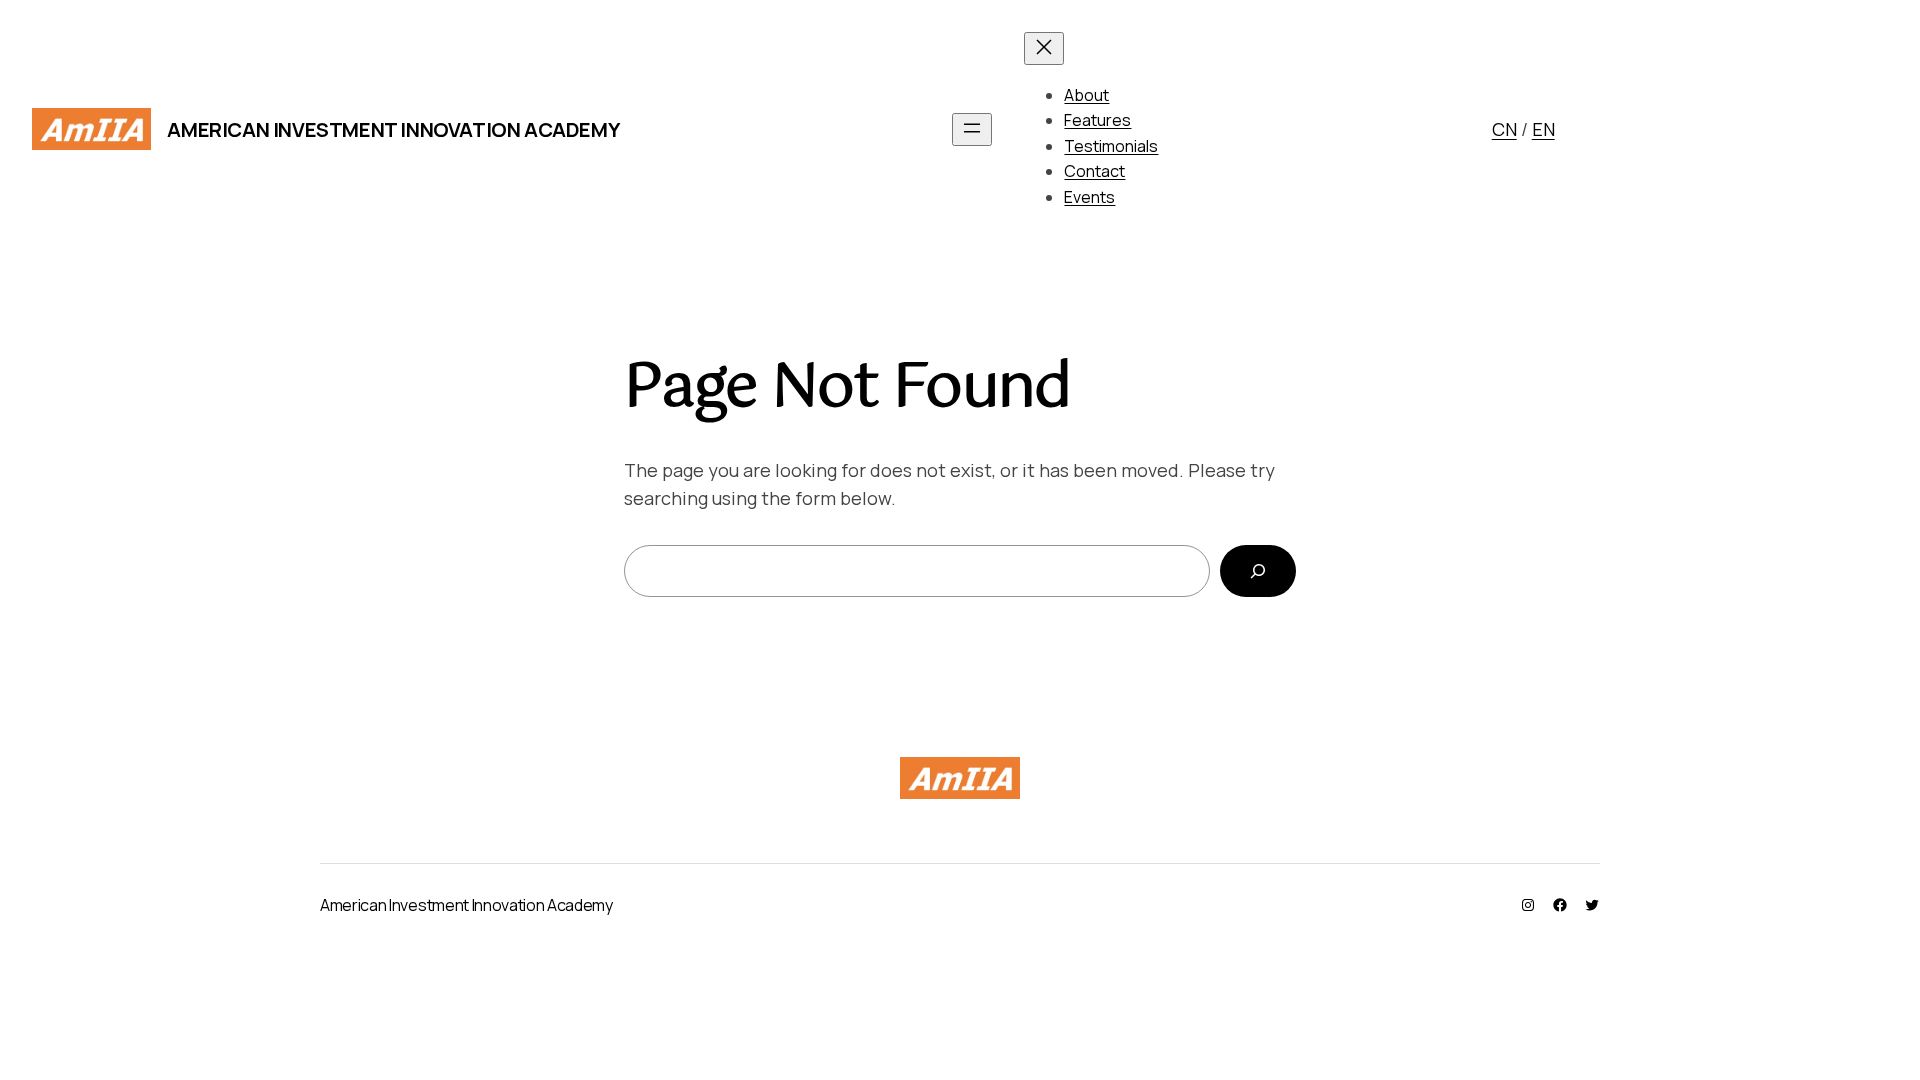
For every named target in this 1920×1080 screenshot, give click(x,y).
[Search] (1258, 571)
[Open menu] (972, 129)
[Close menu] (1044, 48)
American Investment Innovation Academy (393, 129)
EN (1543, 129)
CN (1504, 129)
